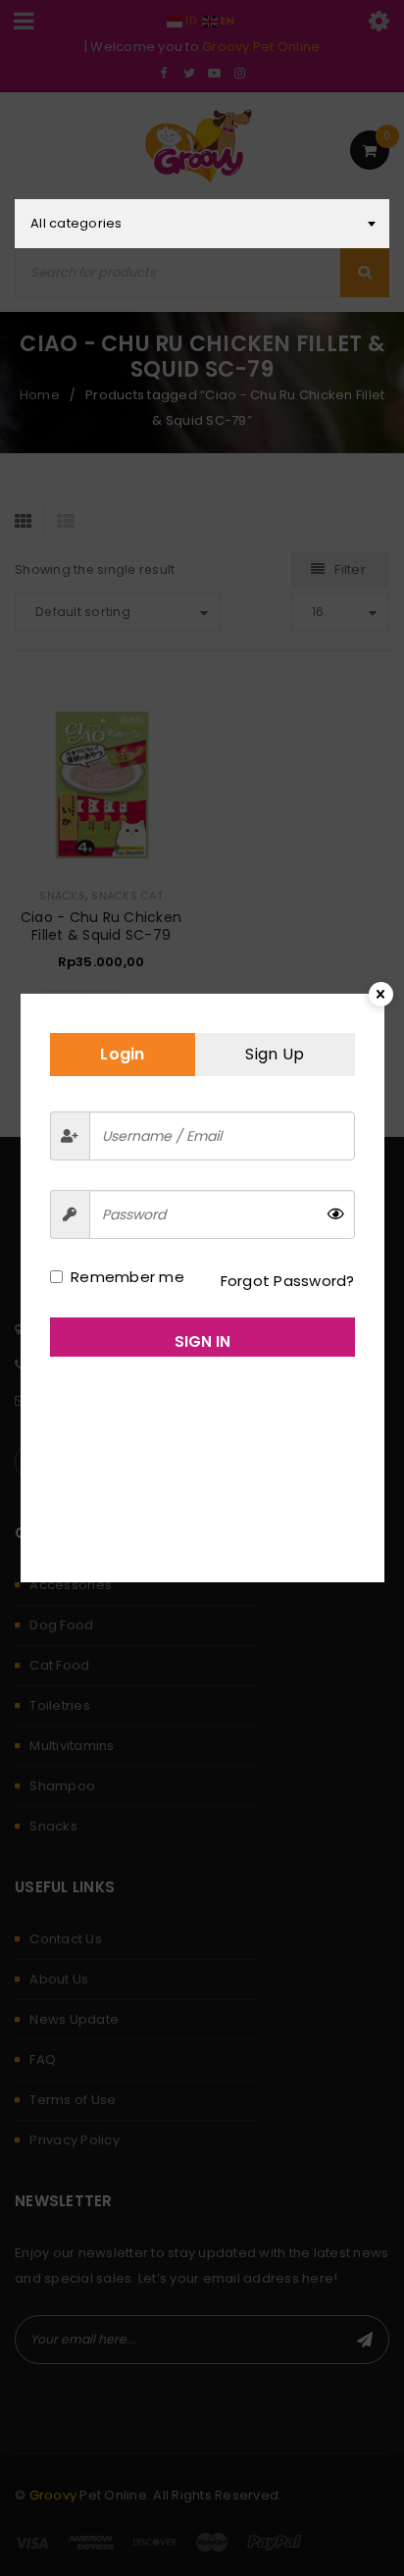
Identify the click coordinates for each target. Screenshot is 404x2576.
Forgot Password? (288, 1281)
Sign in (202, 1341)
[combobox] (202, 224)
